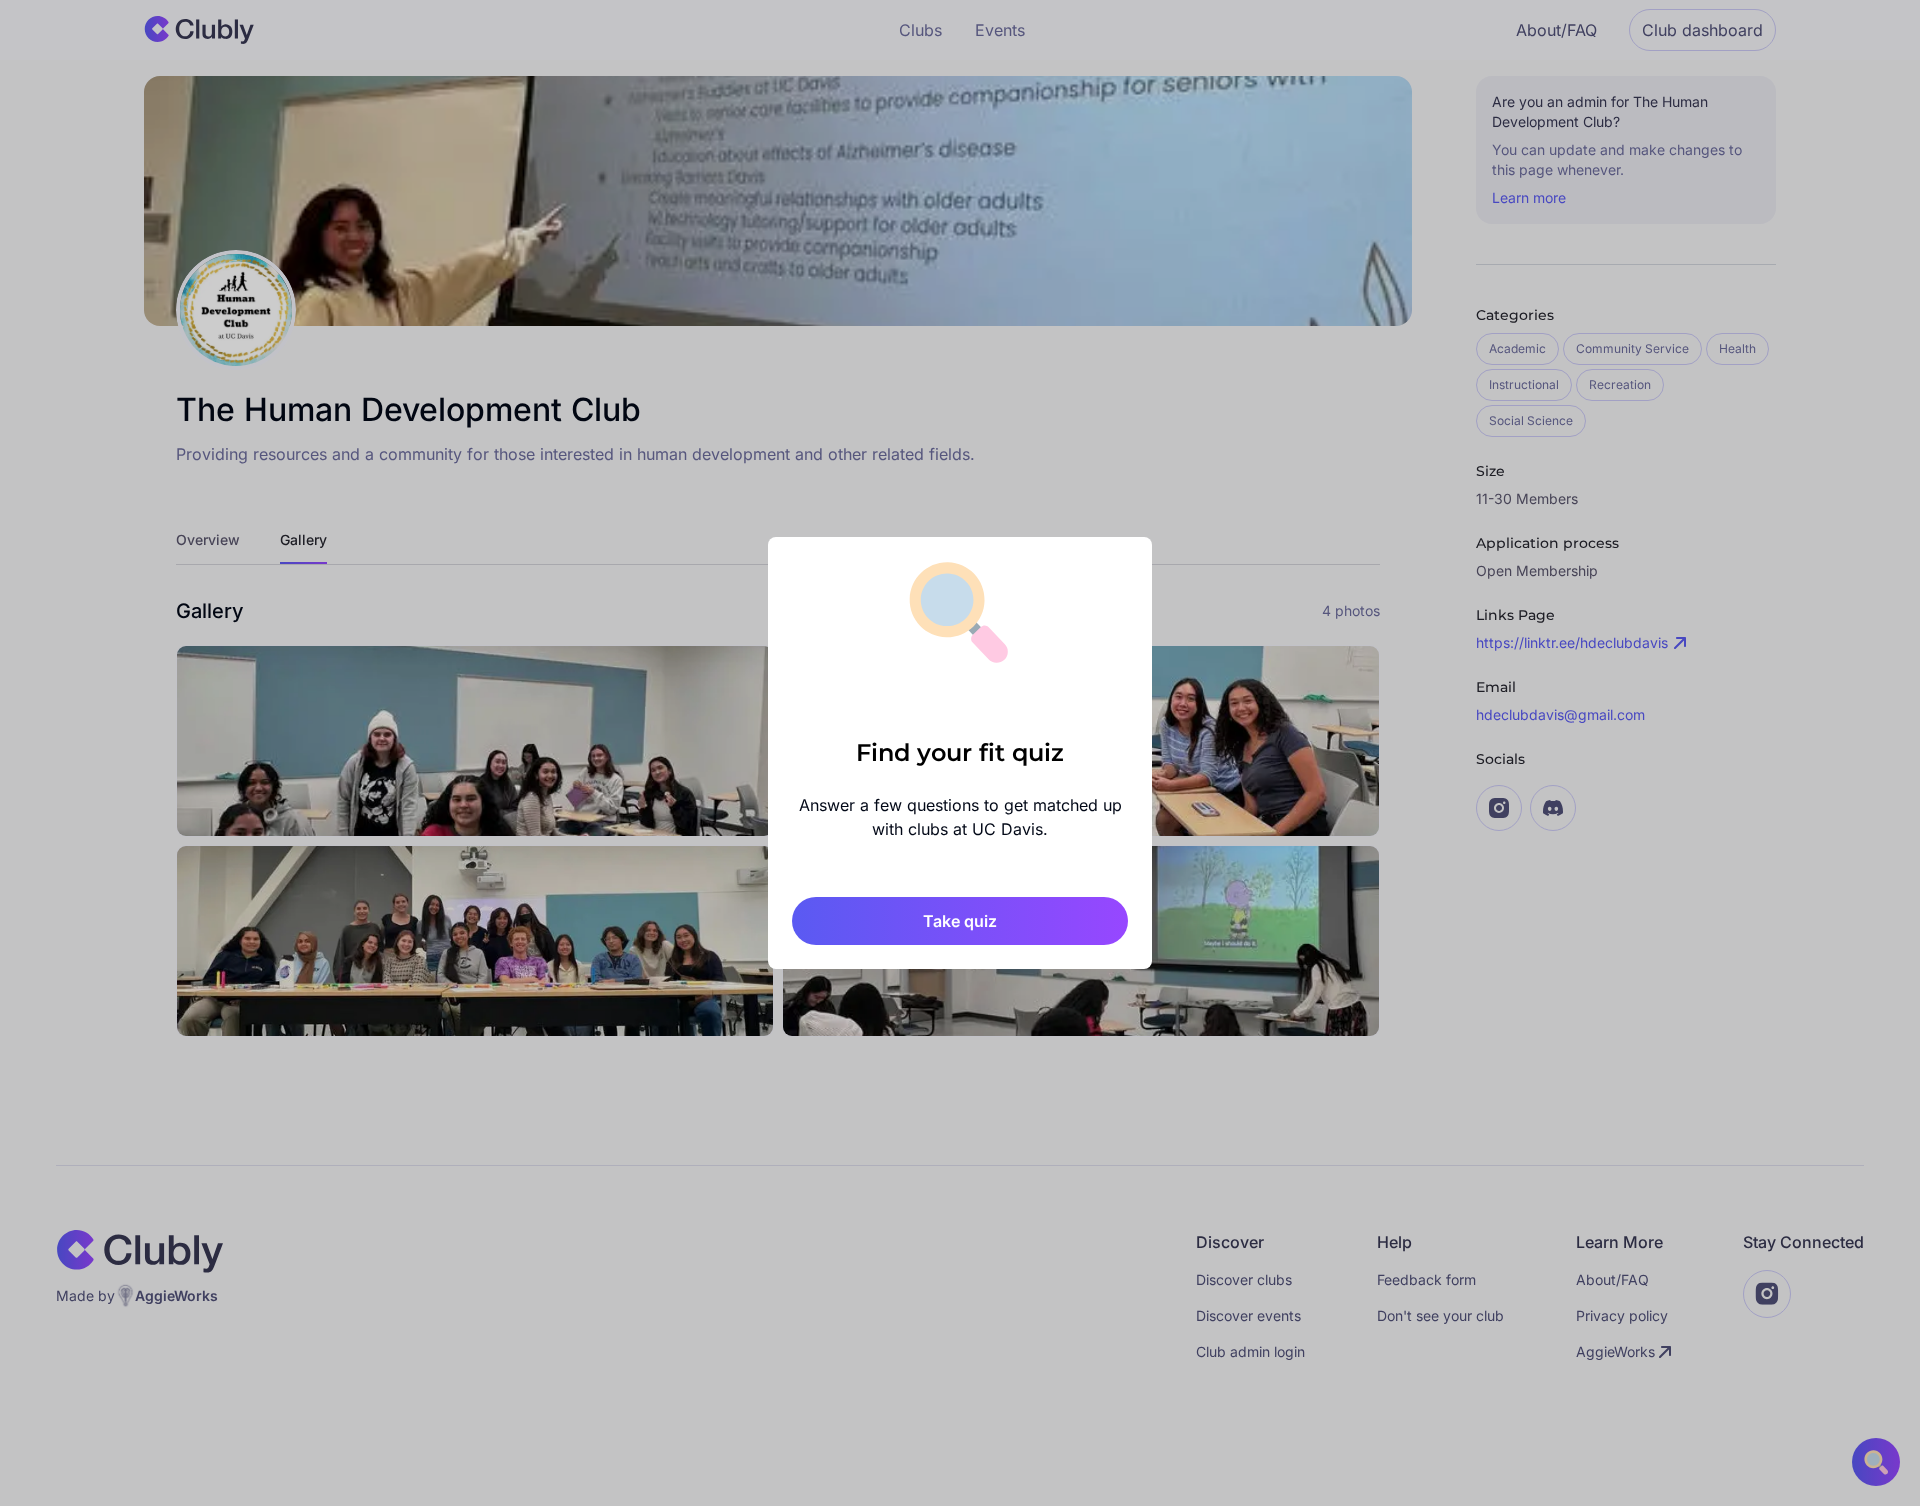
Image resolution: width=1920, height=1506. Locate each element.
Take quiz (960, 921)
